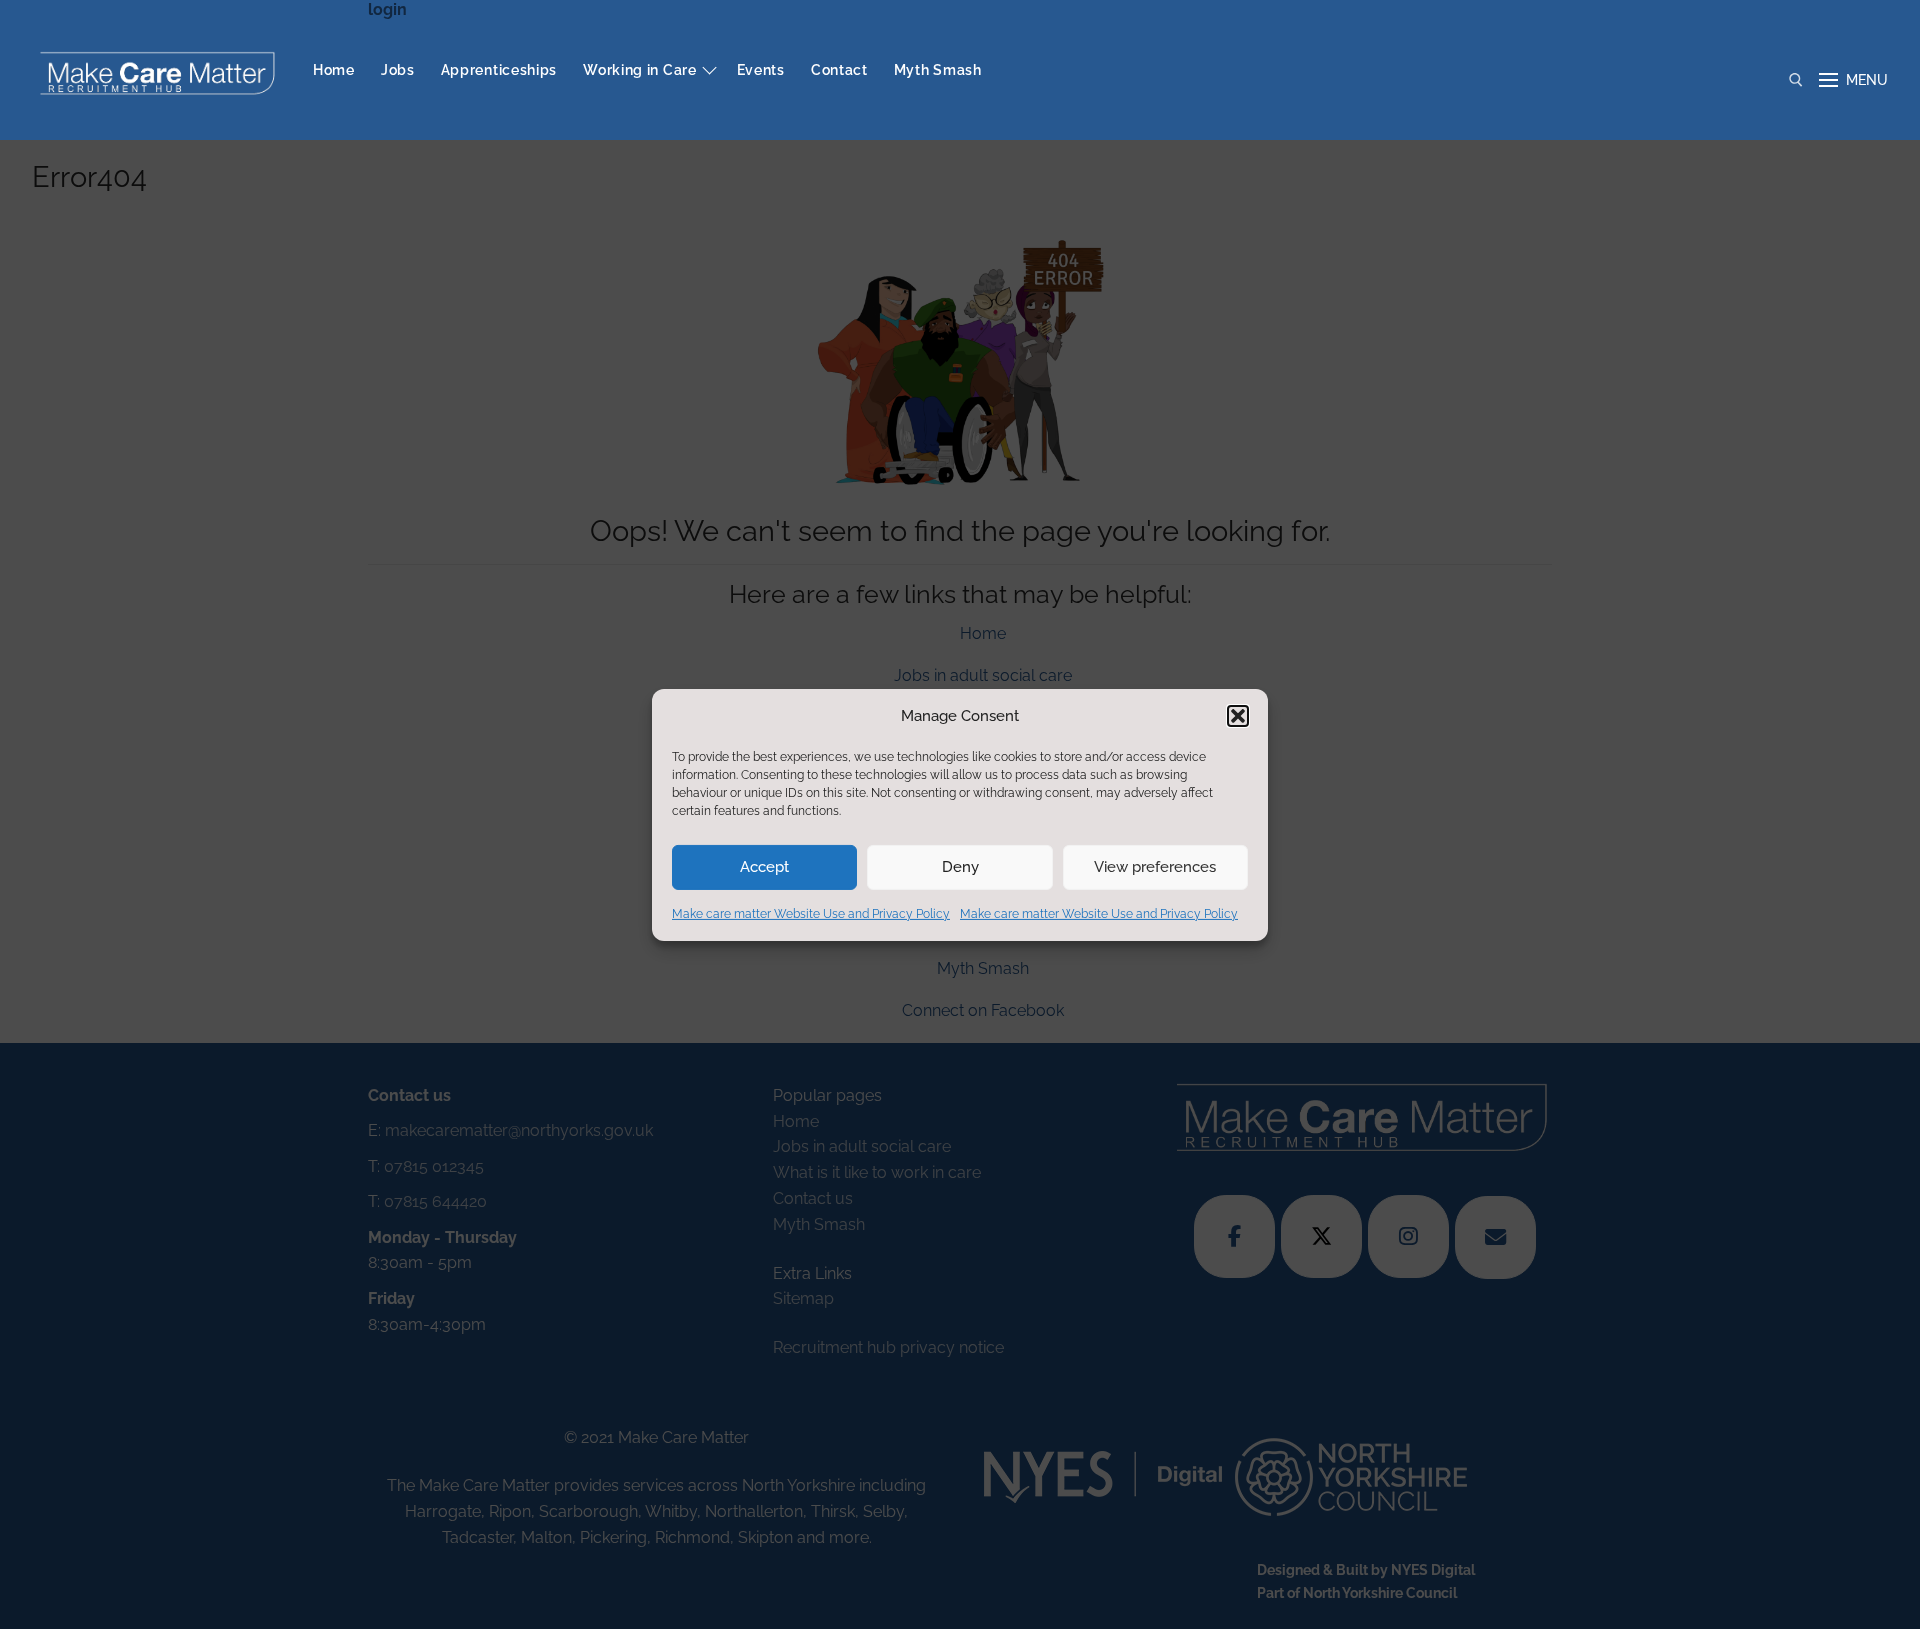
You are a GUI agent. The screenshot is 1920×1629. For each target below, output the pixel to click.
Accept (764, 867)
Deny (960, 867)
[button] (1238, 716)
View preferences (1155, 867)
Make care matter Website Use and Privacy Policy (811, 914)
